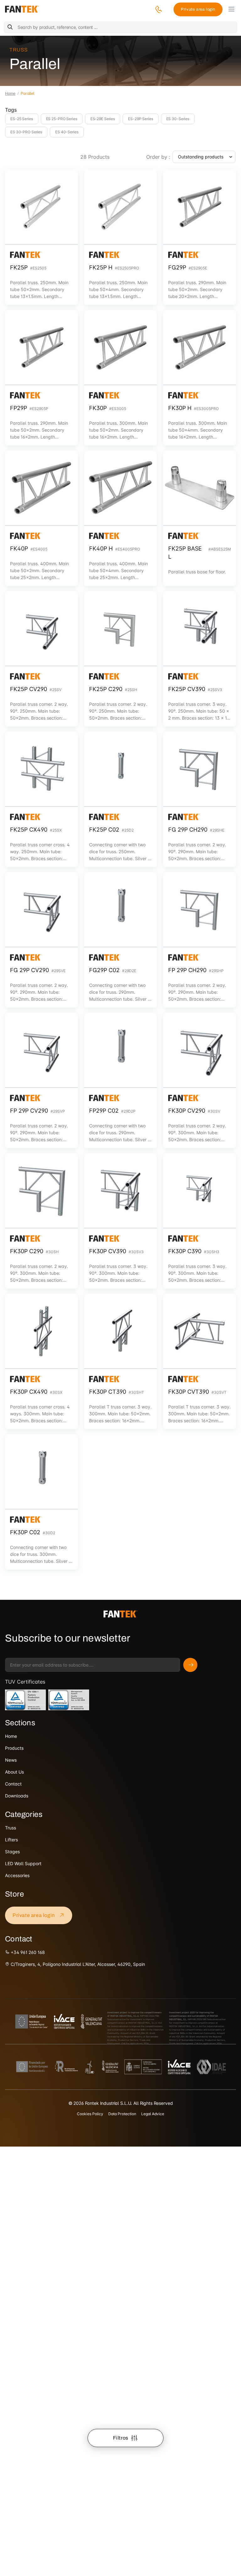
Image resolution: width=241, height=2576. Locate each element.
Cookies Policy (90, 2114)
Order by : (158, 157)
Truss (19, 50)
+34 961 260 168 (27, 1952)
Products (14, 1748)
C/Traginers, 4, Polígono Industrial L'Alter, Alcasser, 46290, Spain (77, 1964)
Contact (13, 1784)
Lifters (11, 1840)
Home (10, 93)
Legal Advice (153, 2114)
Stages (12, 1852)
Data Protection (122, 2114)
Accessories (17, 1875)
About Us (14, 1772)
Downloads (17, 1796)
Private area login (198, 9)
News (11, 1760)
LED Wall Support (23, 1863)
